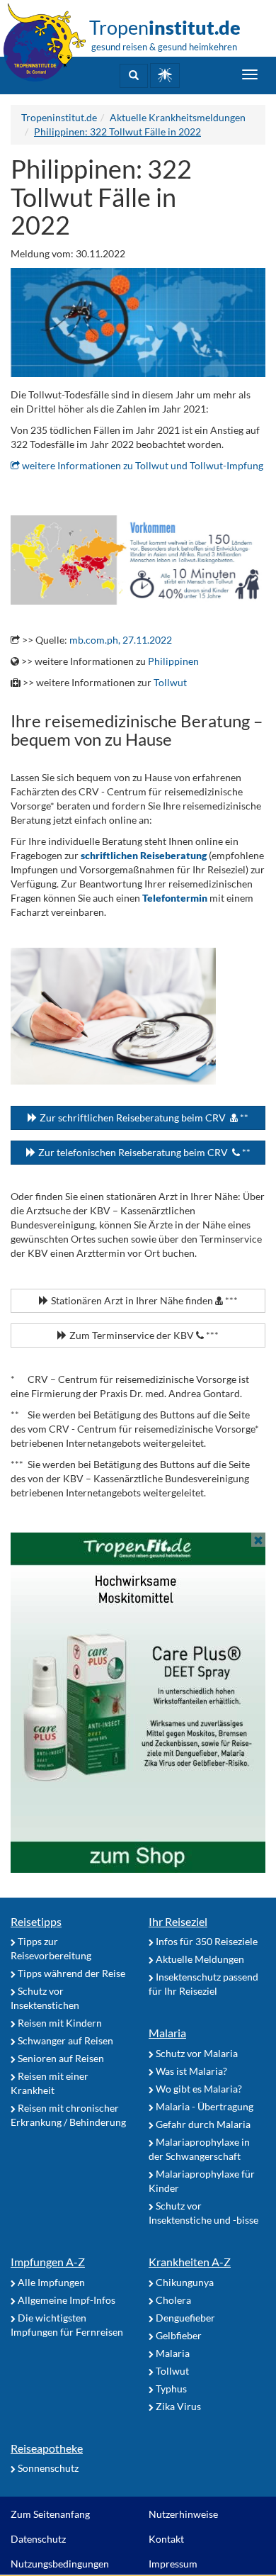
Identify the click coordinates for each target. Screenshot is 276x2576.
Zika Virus (177, 2406)
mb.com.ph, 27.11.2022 (121, 640)
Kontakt (166, 2539)
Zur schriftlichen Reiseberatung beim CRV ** (143, 1118)
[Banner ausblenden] (258, 1540)
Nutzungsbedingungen (60, 2564)
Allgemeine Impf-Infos (65, 2300)
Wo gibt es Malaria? (198, 2089)
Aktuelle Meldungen (199, 1959)
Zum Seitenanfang (50, 2514)
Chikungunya (184, 2282)
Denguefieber (184, 2318)
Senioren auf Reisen (60, 2058)
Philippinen (173, 661)
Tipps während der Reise (70, 1973)
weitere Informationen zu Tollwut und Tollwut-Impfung (142, 465)
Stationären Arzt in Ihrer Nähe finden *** (143, 1300)
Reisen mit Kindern (59, 2023)
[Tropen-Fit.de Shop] (165, 75)
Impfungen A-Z (48, 2262)
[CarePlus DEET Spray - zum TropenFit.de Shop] (138, 1703)
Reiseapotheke (47, 2448)
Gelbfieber (178, 2335)
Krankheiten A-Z (190, 2262)
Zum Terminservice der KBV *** (143, 1335)
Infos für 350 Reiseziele (206, 1941)
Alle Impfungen (50, 2282)
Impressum (173, 2564)
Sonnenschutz (47, 2468)
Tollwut (170, 682)
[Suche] (134, 76)
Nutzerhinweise (183, 2514)
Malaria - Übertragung (203, 2106)
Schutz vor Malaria (196, 2053)
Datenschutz (38, 2539)
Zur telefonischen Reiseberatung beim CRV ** (143, 1152)
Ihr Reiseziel (178, 1921)
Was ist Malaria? (190, 2071)
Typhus (170, 2389)
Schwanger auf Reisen (64, 2040)
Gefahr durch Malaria (202, 2124)
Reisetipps (36, 1921)
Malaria (167, 2033)
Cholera (172, 2300)
